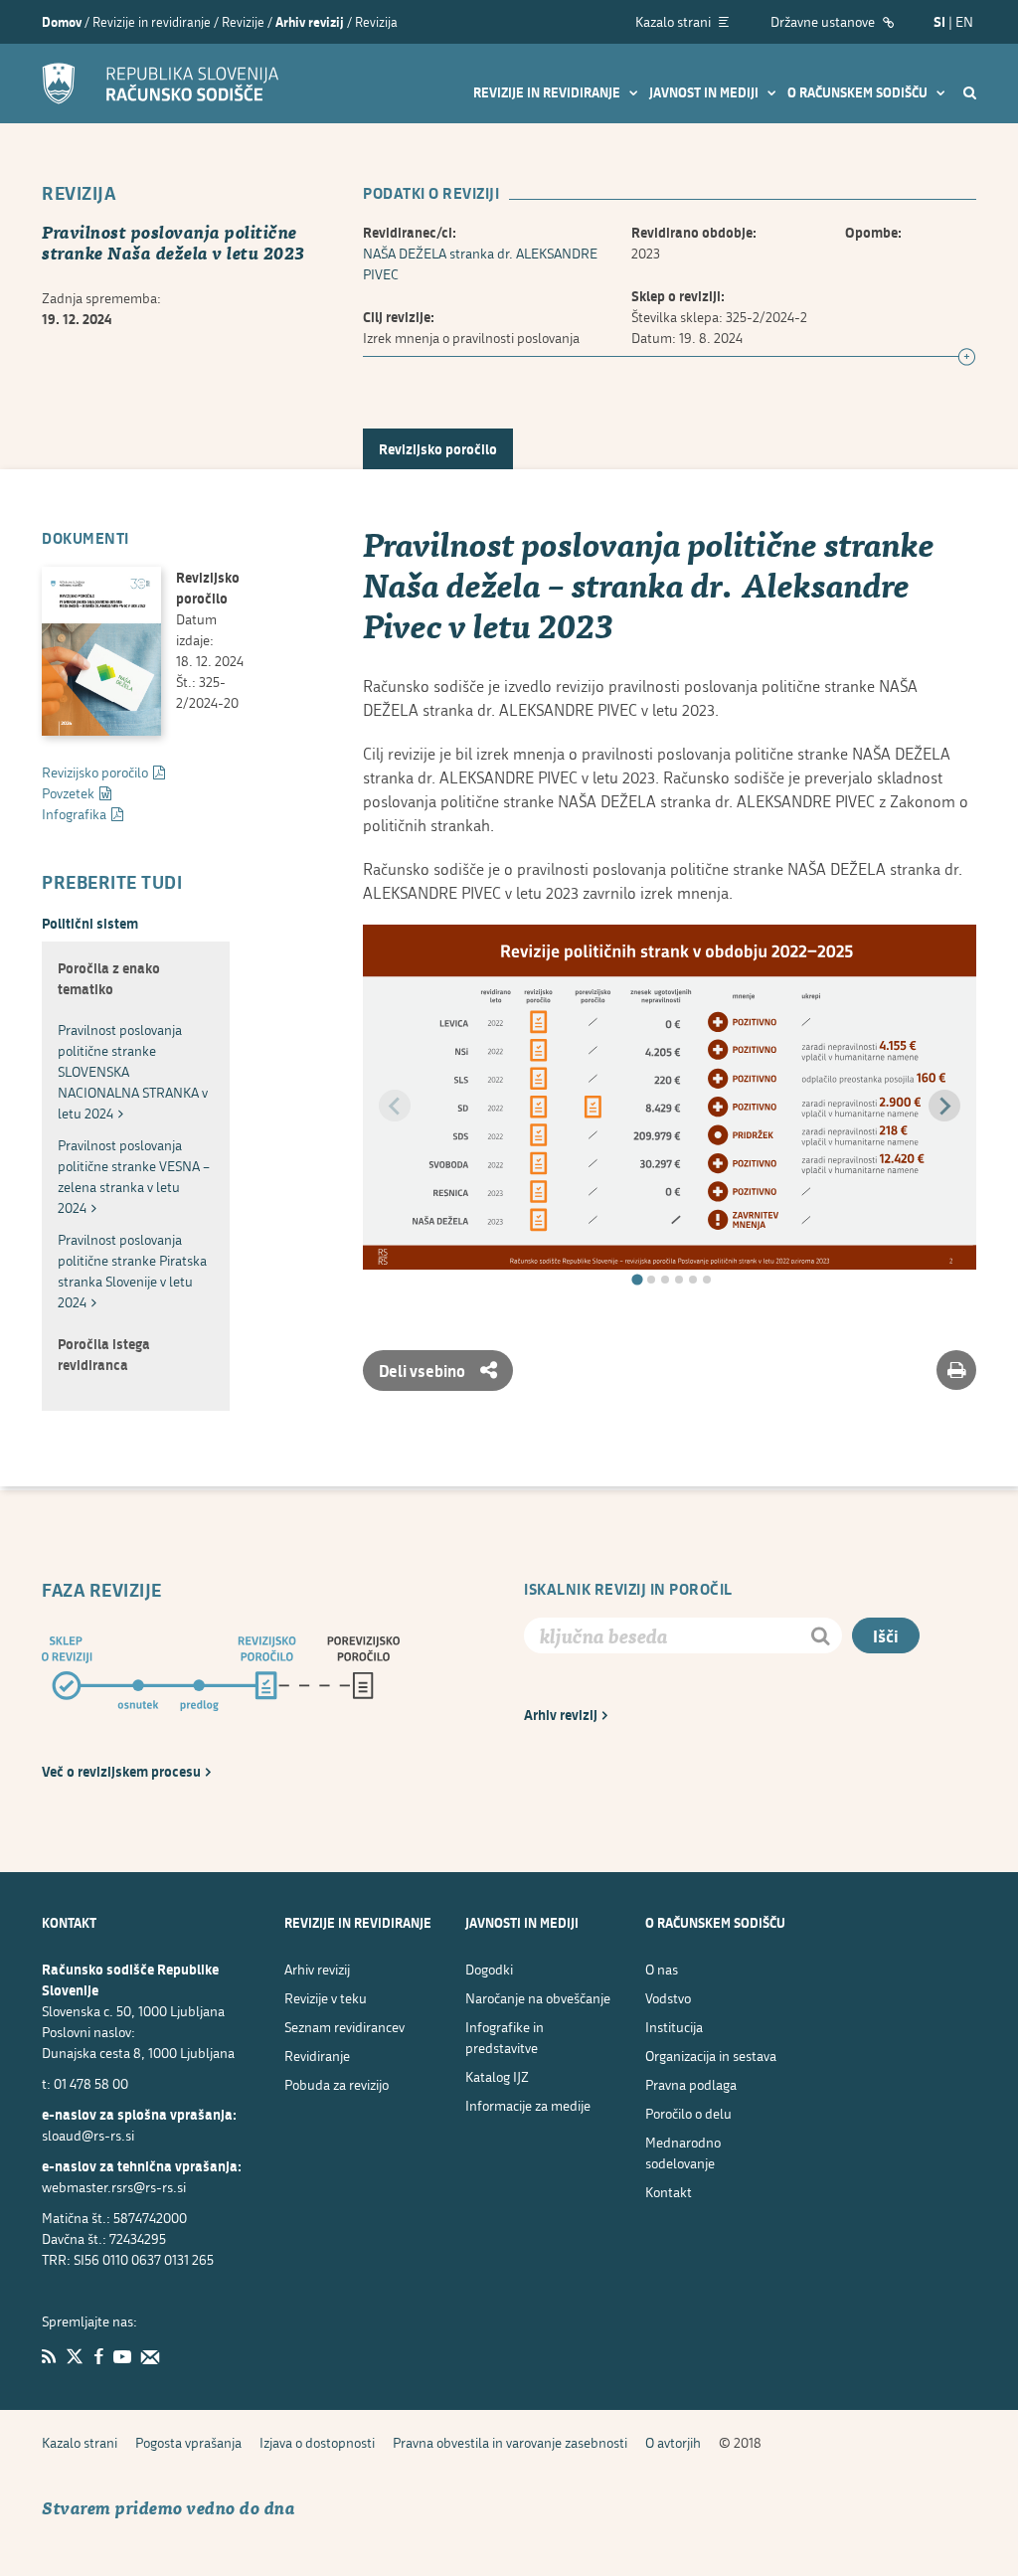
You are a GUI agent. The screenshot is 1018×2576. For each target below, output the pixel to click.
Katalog (497, 2076)
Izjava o (317, 2442)
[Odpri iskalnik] (970, 92)
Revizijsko (95, 772)
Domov (62, 22)
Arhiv (561, 1715)
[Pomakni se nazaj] (395, 1106)
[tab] (637, 1279)
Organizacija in (711, 2056)
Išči (886, 1636)
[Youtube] (122, 2356)
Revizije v (326, 1998)
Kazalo (80, 2442)
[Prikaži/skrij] (967, 358)
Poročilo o (688, 2113)
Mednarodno (683, 2152)
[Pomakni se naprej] (944, 1106)
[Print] (956, 1370)
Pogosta (188, 2442)
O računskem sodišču (859, 92)
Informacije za (528, 2105)
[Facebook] (98, 2356)
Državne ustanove (824, 21)
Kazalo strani (675, 21)
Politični (90, 923)
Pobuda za (337, 2084)
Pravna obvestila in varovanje (510, 2442)
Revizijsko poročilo (438, 449)
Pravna (691, 2084)
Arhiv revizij (310, 22)
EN (964, 21)
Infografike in (505, 2037)
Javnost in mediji (705, 92)
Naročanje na (538, 1998)
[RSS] (49, 2356)
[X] (75, 2356)
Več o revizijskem (121, 1771)
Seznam (344, 2027)
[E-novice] (150, 2356)
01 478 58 (91, 2083)
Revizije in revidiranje (548, 92)
